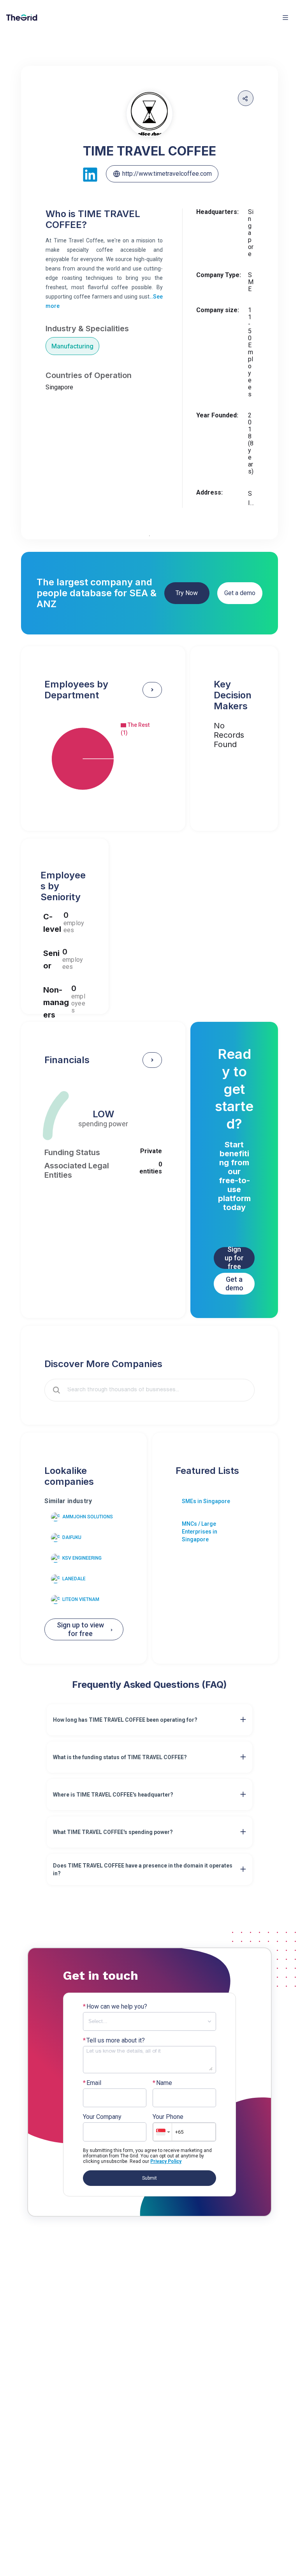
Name (162, 2083)
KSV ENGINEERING (82, 1558)
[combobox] (155, 1390)
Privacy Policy (166, 2161)
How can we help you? (115, 2007)
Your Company (102, 2117)
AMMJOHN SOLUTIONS (88, 1517)
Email (92, 2083)
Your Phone (168, 2117)
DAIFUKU (72, 1537)
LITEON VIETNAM (81, 1599)
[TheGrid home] (22, 18)
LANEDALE (74, 1579)
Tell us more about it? (114, 2041)
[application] (103, 759)
